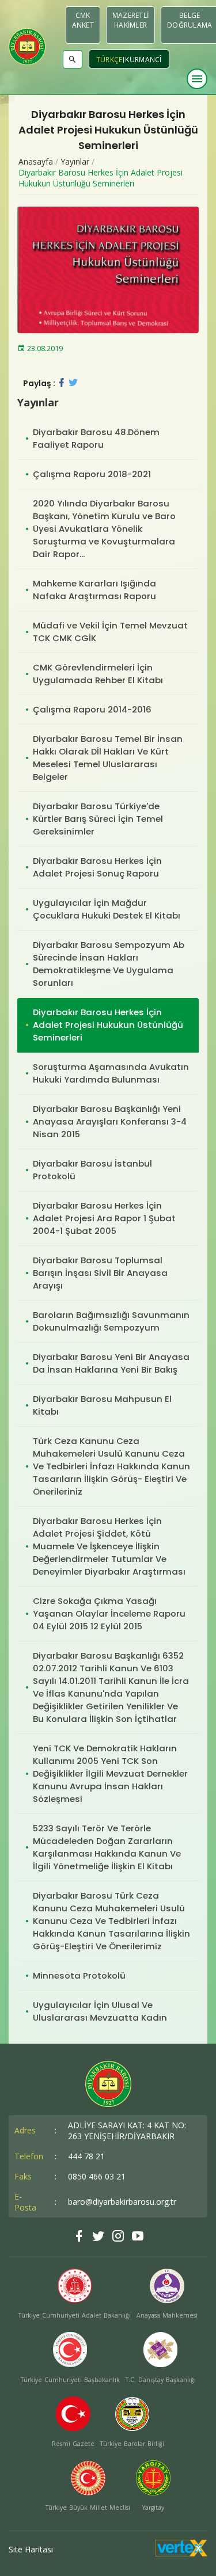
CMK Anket (83, 20)
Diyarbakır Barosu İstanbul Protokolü (92, 1170)
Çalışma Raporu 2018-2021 (92, 474)
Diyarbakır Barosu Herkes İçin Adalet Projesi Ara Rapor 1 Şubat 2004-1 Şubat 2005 (104, 1218)
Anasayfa (36, 161)
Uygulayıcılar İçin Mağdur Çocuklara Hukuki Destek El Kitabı (107, 909)
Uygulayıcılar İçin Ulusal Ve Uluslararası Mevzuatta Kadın (100, 2011)
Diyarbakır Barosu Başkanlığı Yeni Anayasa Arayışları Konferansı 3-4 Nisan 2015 (110, 1121)
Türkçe (109, 60)
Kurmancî (143, 60)
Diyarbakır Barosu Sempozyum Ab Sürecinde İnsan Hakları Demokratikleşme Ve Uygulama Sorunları (109, 964)
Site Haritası (31, 2549)
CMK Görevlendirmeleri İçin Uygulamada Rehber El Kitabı (98, 674)
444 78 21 (86, 2156)
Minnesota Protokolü (79, 1975)
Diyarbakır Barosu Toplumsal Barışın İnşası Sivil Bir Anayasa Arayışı (100, 1273)
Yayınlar (75, 161)
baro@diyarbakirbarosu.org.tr (122, 2202)
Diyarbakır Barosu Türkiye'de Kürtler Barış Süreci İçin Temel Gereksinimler (98, 819)
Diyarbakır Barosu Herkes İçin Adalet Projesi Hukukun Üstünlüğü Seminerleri (101, 178)
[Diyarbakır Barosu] (27, 47)
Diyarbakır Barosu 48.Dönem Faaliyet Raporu (96, 438)
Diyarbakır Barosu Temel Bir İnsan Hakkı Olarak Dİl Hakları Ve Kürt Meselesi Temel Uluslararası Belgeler (108, 758)
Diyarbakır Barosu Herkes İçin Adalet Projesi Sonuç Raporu (97, 867)
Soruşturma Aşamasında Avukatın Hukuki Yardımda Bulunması (111, 1073)
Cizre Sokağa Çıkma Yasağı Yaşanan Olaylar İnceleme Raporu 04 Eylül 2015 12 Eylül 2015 (109, 1613)
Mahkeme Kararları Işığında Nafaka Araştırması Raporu (94, 590)
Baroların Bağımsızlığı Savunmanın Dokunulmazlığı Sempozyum (111, 1321)
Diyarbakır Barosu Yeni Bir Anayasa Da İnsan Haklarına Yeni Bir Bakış (111, 1363)
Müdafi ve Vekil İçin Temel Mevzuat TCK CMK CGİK (110, 632)
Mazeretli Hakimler (130, 20)
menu (197, 79)
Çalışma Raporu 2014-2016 (92, 709)
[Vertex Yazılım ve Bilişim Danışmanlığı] (181, 2553)
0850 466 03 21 (97, 2176)
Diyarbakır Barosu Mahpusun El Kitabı (102, 1405)
